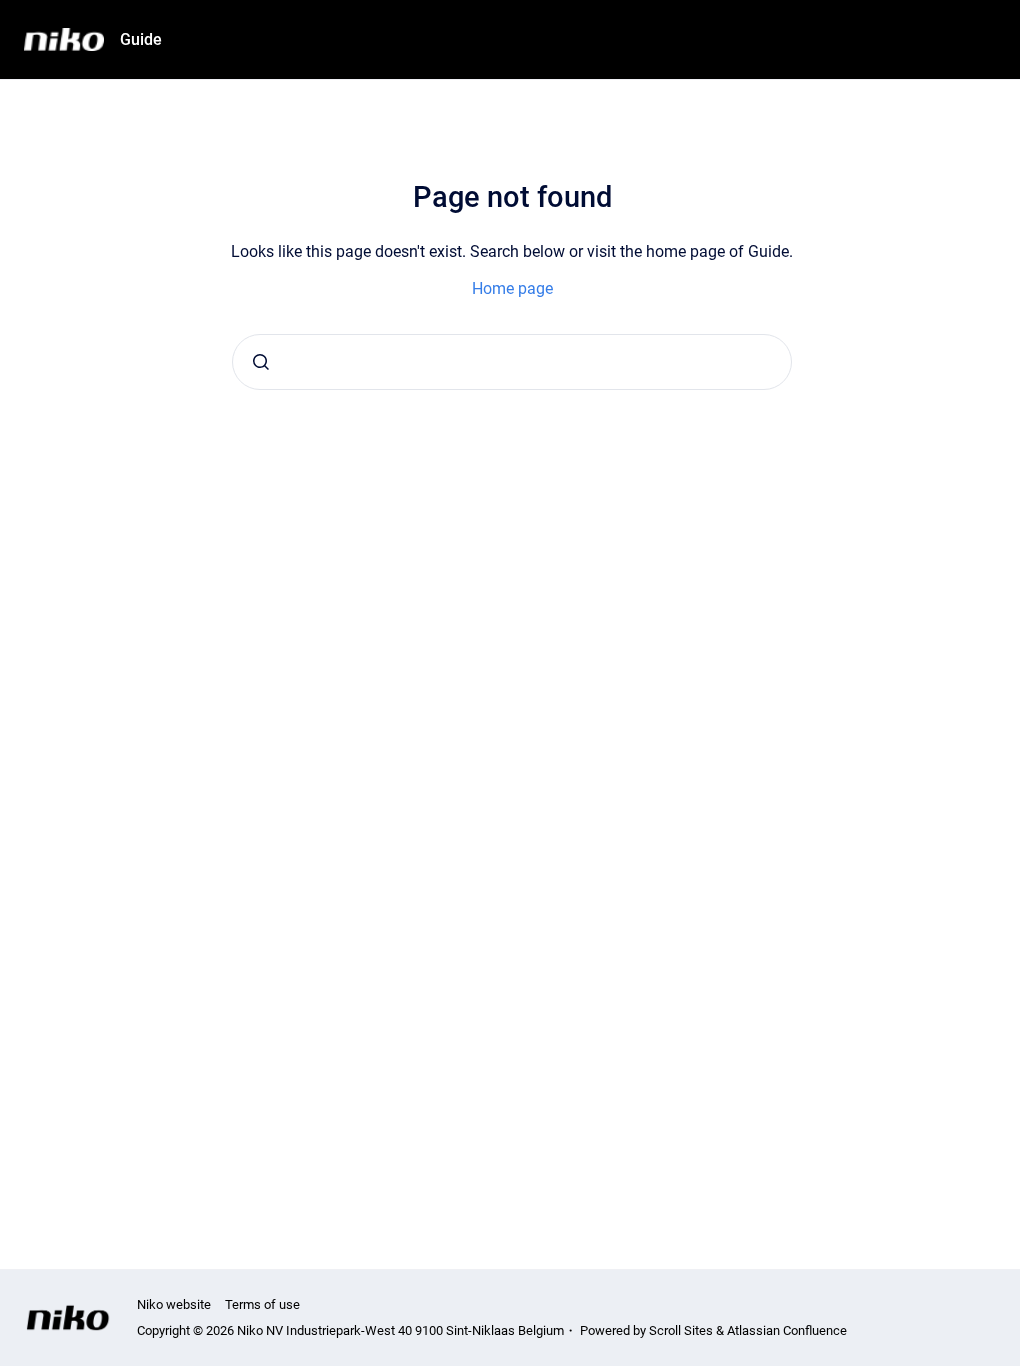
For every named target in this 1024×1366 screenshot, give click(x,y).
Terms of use (262, 1304)
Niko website (174, 1304)
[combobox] (512, 362)
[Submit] (261, 362)
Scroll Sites (681, 1330)
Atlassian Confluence (787, 1330)
